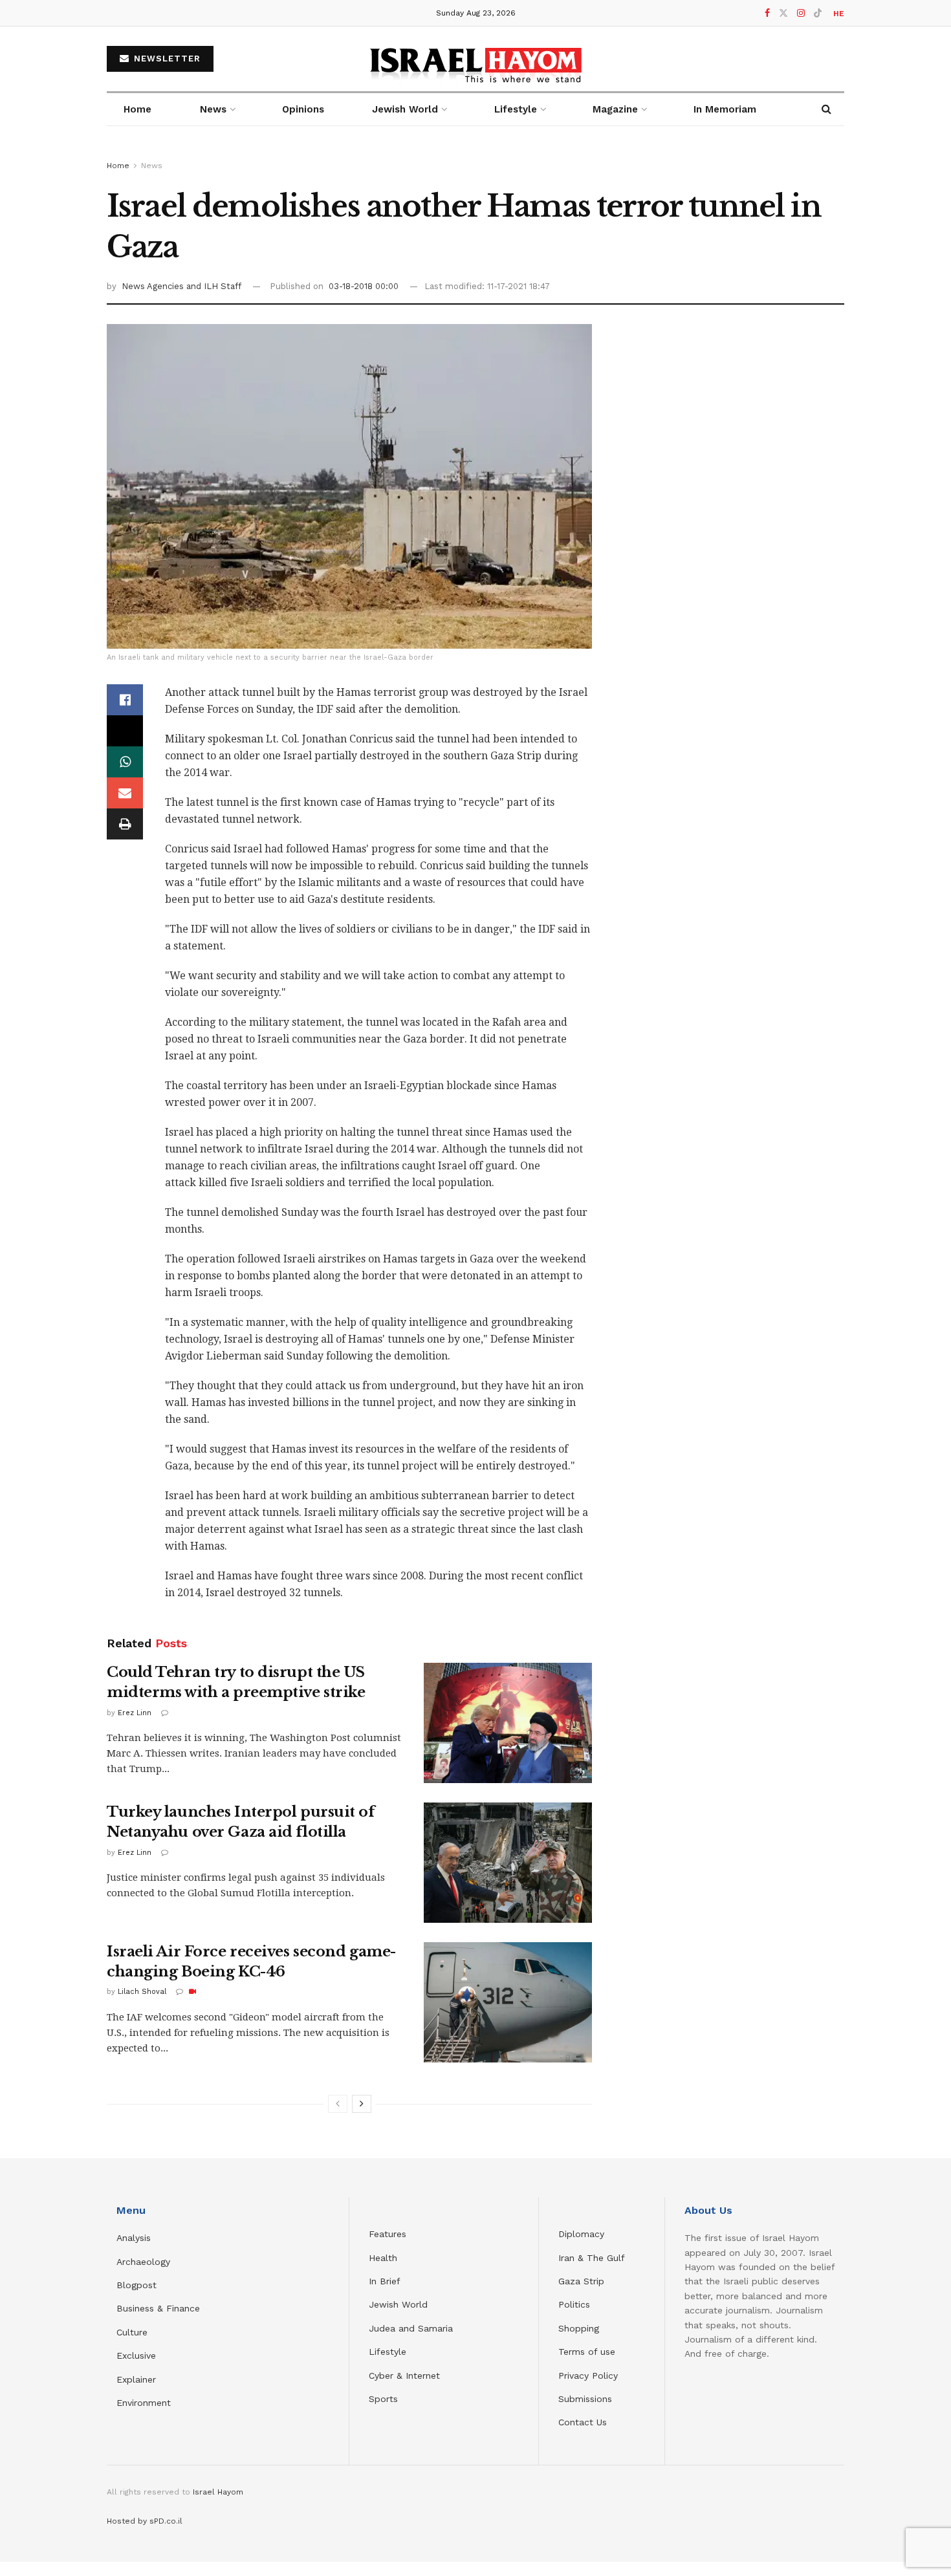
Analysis (135, 2238)
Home (137, 109)
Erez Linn (135, 1713)
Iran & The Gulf (592, 2258)
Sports (383, 2399)
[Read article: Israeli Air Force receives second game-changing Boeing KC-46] (508, 2002)
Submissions (585, 2399)
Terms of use (587, 2352)
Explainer (136, 2379)
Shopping (579, 2328)
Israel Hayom (218, 2492)
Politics (574, 2304)
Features (388, 2234)
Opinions (303, 109)
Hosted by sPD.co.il (145, 2521)
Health (383, 2258)
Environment (144, 2403)
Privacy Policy (588, 2376)
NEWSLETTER (166, 59)
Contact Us (583, 2422)
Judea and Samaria (411, 2328)
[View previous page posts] (338, 2104)
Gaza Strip (581, 2281)
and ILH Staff (214, 286)
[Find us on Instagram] (801, 13)
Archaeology (143, 2262)
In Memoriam (725, 109)
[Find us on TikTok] (818, 14)
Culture (132, 2332)
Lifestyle (388, 2352)
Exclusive (136, 2355)
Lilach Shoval (142, 1992)
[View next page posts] (362, 2104)
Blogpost (137, 2285)
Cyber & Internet (404, 2376)
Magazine (615, 109)
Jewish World (398, 2304)
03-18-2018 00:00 (364, 286)
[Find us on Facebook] (767, 13)
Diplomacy (583, 2234)
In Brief (385, 2281)
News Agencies (154, 286)
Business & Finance (158, 2308)
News (213, 109)
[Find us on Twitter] (783, 13)
